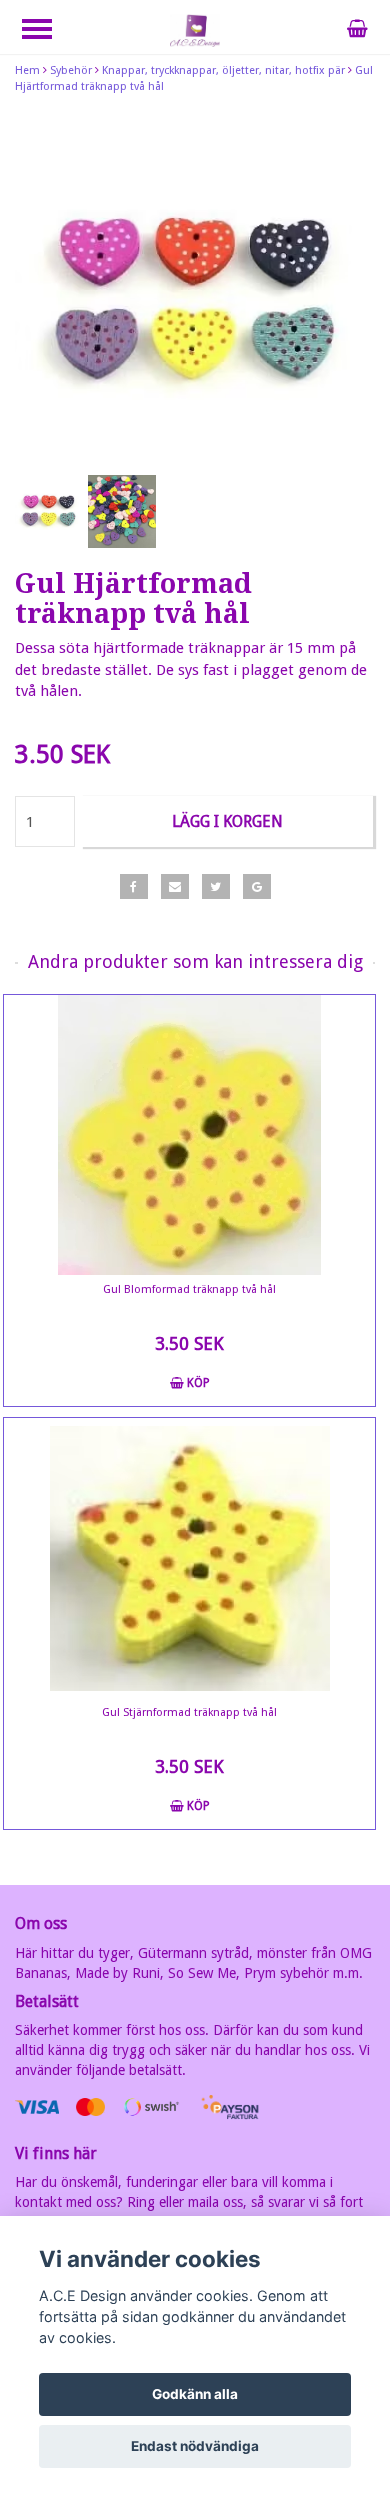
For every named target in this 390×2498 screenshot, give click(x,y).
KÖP (197, 1383)
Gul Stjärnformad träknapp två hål (189, 1712)
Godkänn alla (195, 2394)
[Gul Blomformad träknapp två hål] (189, 1135)
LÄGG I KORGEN (227, 821)
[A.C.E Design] (195, 30)
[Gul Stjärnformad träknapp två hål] (189, 1558)
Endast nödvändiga (195, 2446)
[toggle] (47, 31)
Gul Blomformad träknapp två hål (189, 1289)
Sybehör (71, 70)
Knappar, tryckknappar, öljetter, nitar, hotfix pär (223, 70)
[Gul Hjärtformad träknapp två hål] (195, 290)
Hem (27, 70)
